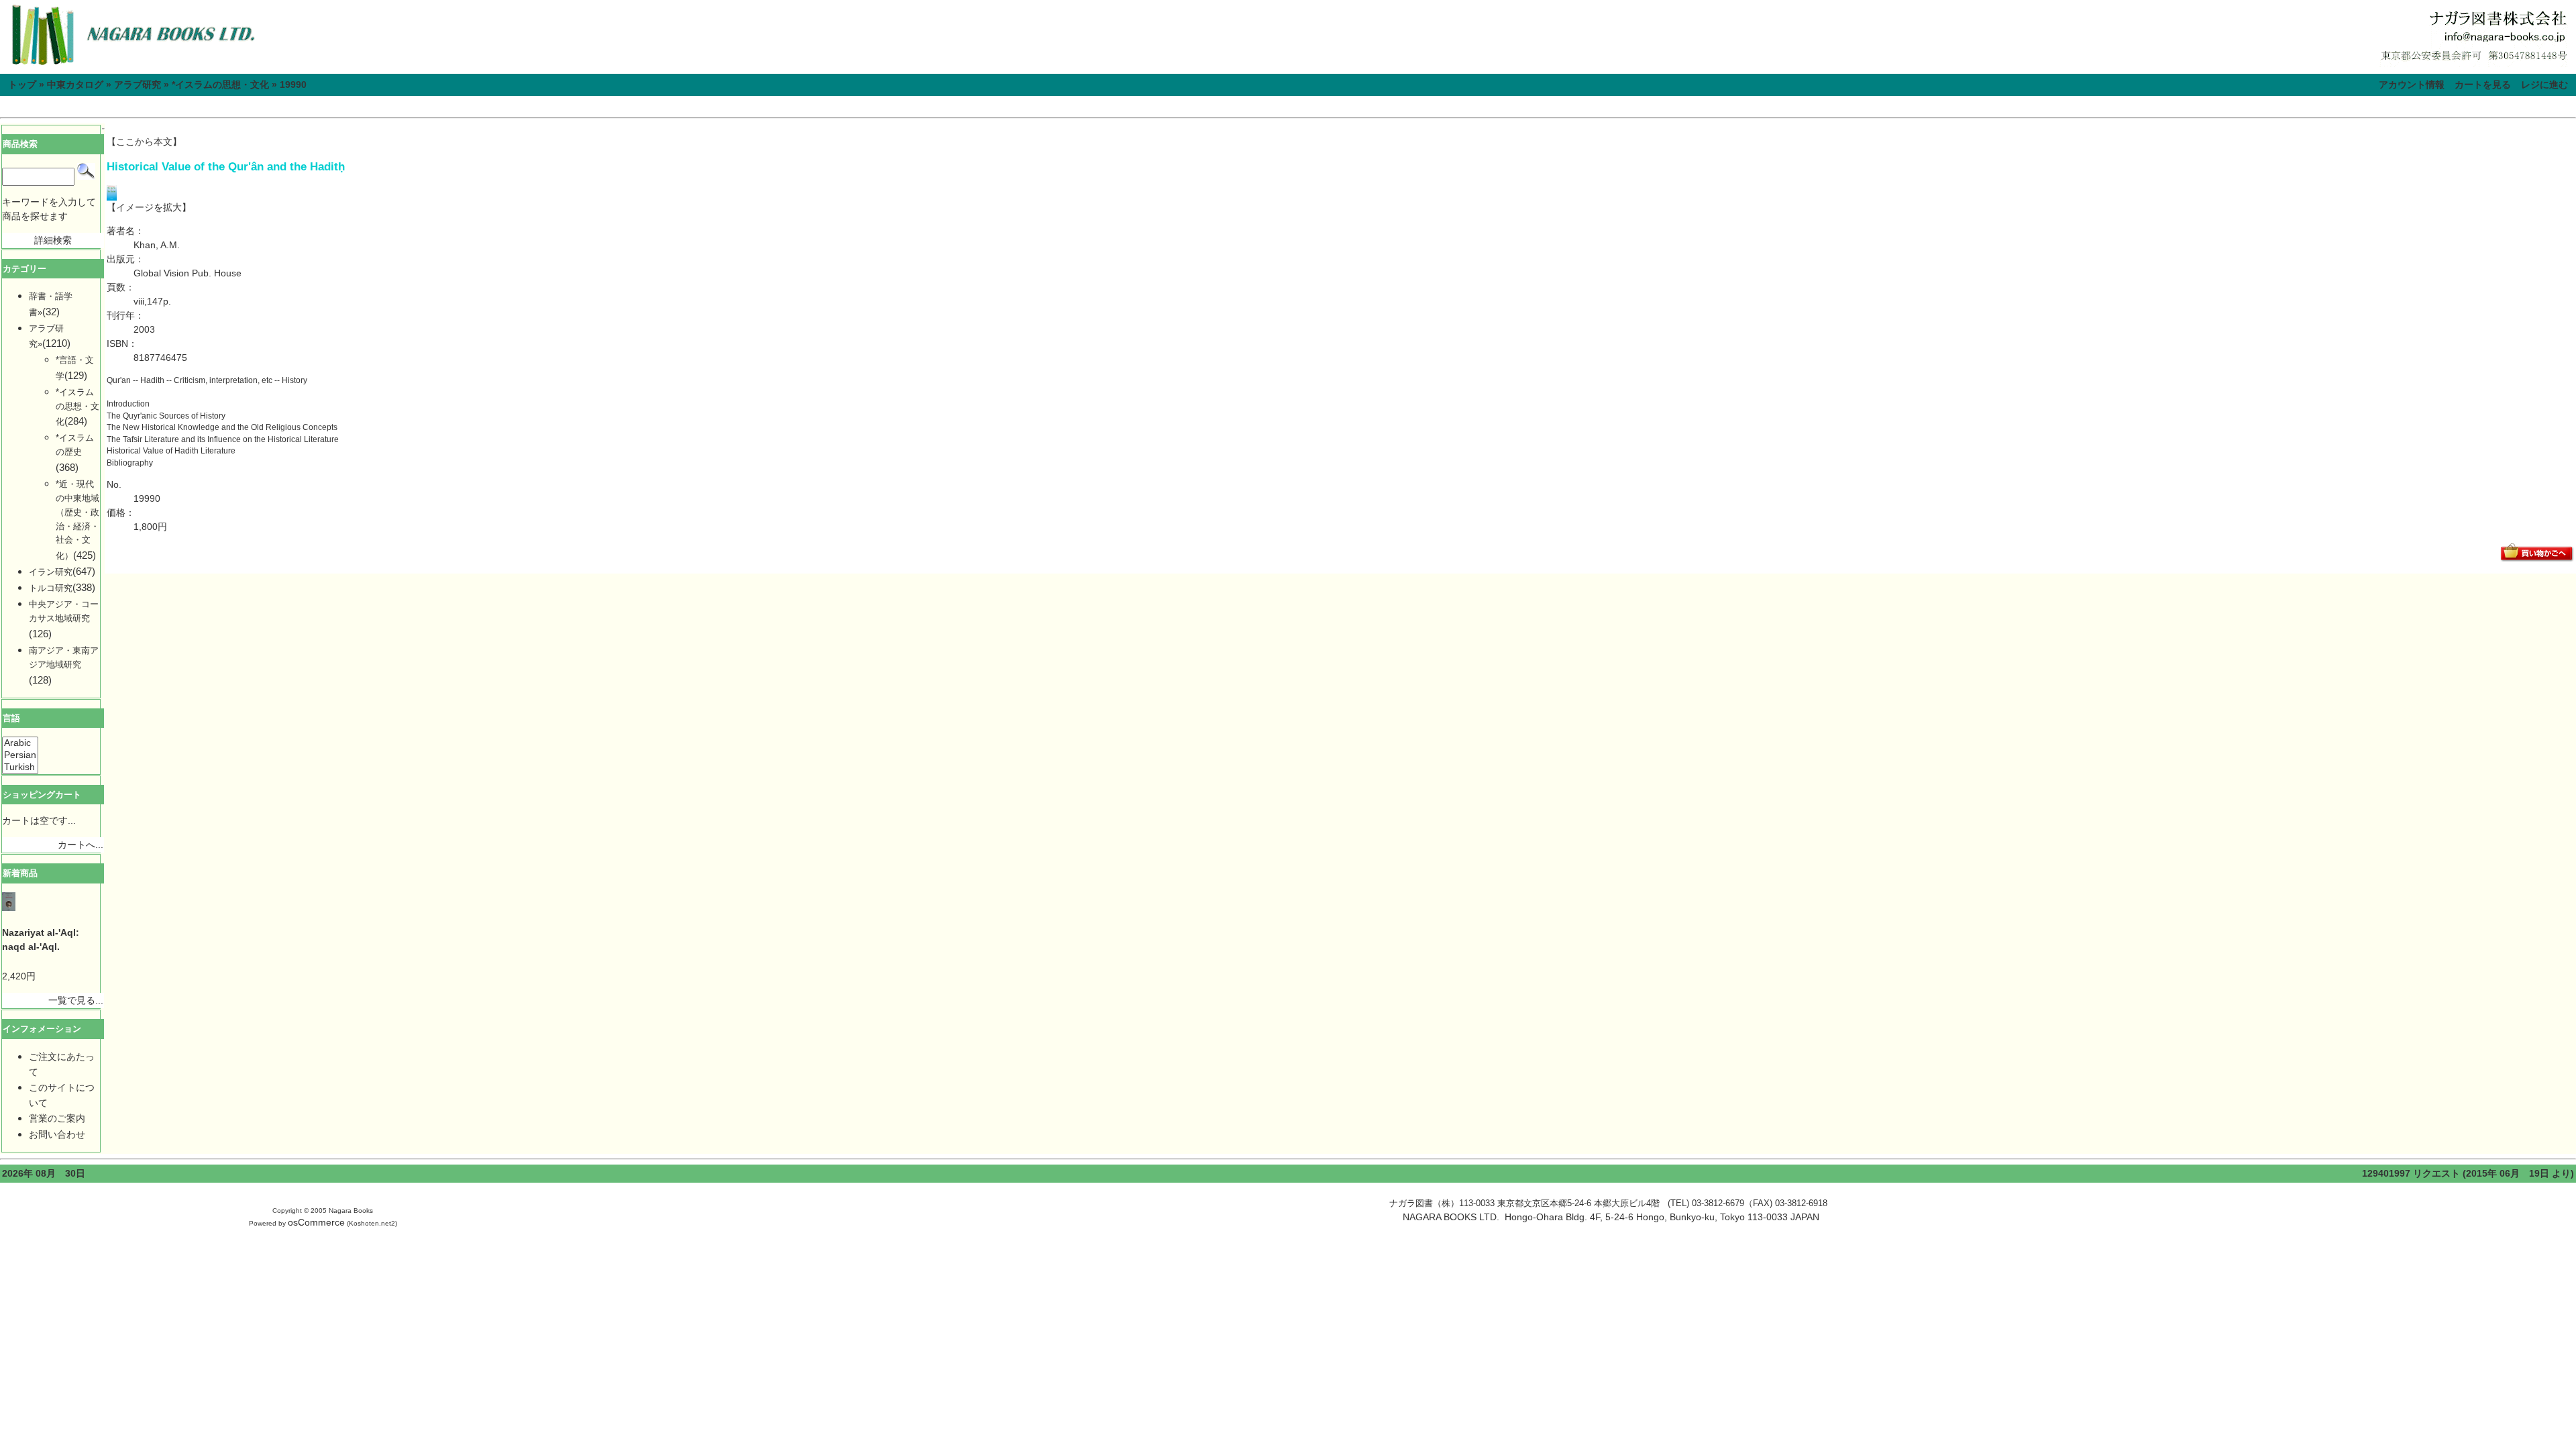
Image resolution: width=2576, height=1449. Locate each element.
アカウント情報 (2412, 85)
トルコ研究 (51, 588)
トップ (22, 85)
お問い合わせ (57, 1134)
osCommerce (316, 1222)
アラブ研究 (138, 85)
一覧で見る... (76, 1000)
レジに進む (2544, 85)
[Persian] (20, 755)
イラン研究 (51, 572)
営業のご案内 (57, 1118)
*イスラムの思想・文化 (220, 85)
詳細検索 (53, 240)
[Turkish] (20, 767)
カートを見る (2483, 85)
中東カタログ (75, 85)
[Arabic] (20, 743)
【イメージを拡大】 (149, 207)
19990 (293, 85)
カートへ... (80, 845)
